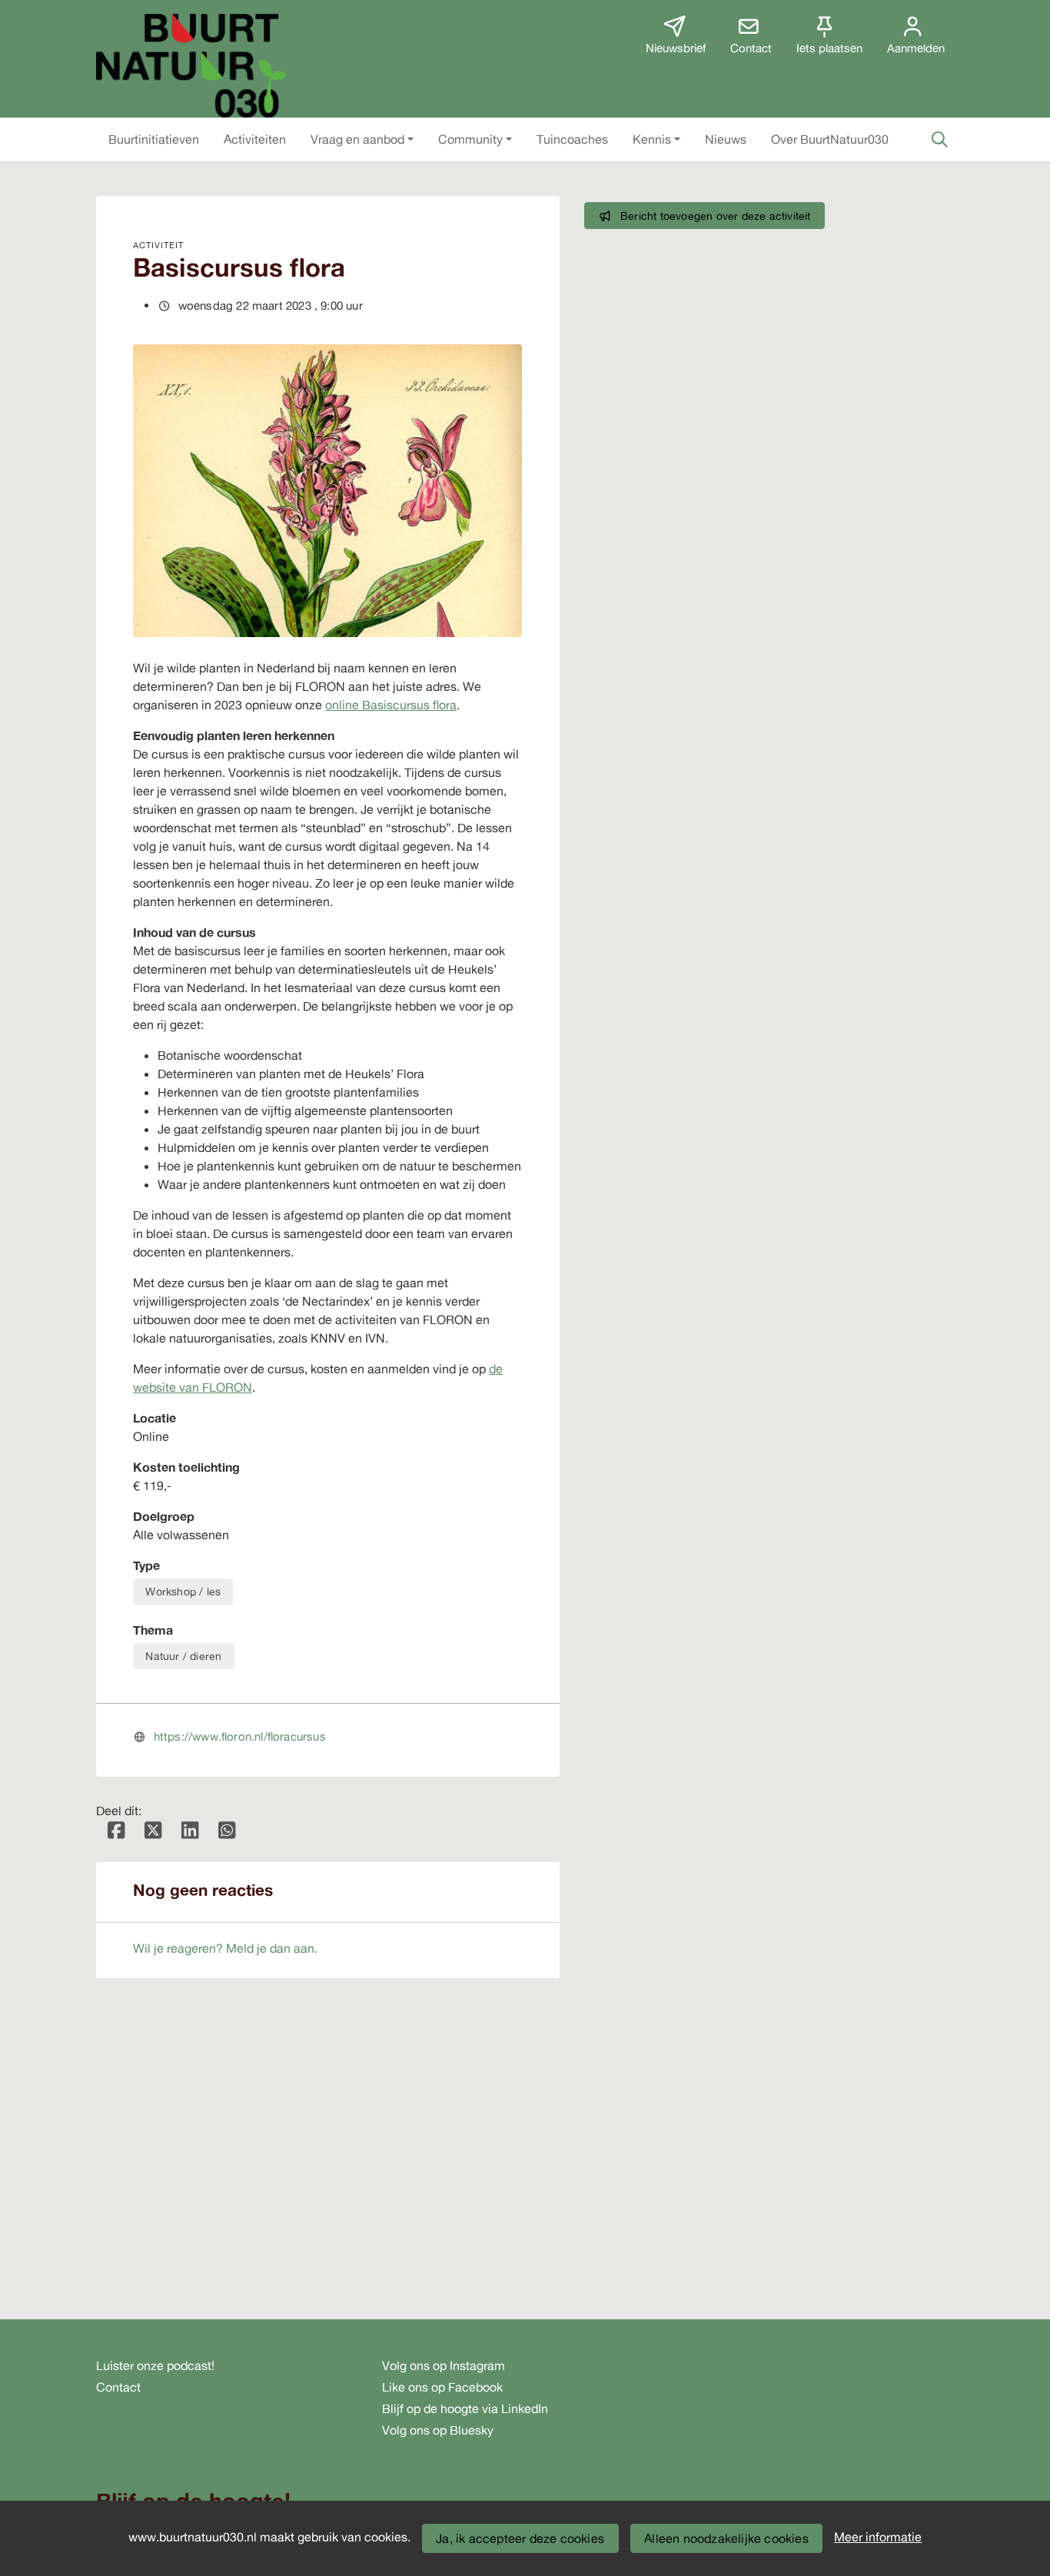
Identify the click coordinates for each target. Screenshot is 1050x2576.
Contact (118, 2387)
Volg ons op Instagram (444, 2365)
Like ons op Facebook (442, 2387)
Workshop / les (183, 1591)
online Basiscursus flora (391, 705)
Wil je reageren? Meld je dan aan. (225, 1948)
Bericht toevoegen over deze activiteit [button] (716, 216)
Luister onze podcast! (155, 2365)
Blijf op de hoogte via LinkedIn (465, 2408)
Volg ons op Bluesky (438, 2430)
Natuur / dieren (183, 1656)
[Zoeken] (939, 139)
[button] (154, 139)
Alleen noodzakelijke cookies (726, 2538)
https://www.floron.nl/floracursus (240, 1736)
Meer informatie (878, 2537)
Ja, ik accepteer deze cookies (520, 2538)
